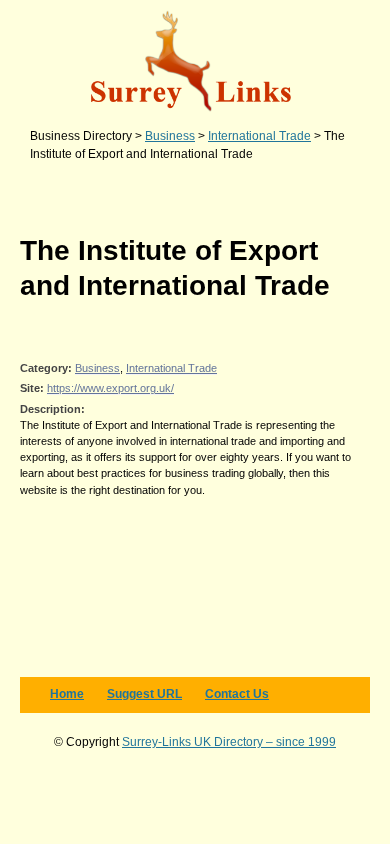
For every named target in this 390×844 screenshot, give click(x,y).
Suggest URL (144, 694)
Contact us (237, 694)
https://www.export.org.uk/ (110, 388)
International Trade (171, 368)
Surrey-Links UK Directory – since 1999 (229, 742)
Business (97, 368)
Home (67, 694)
